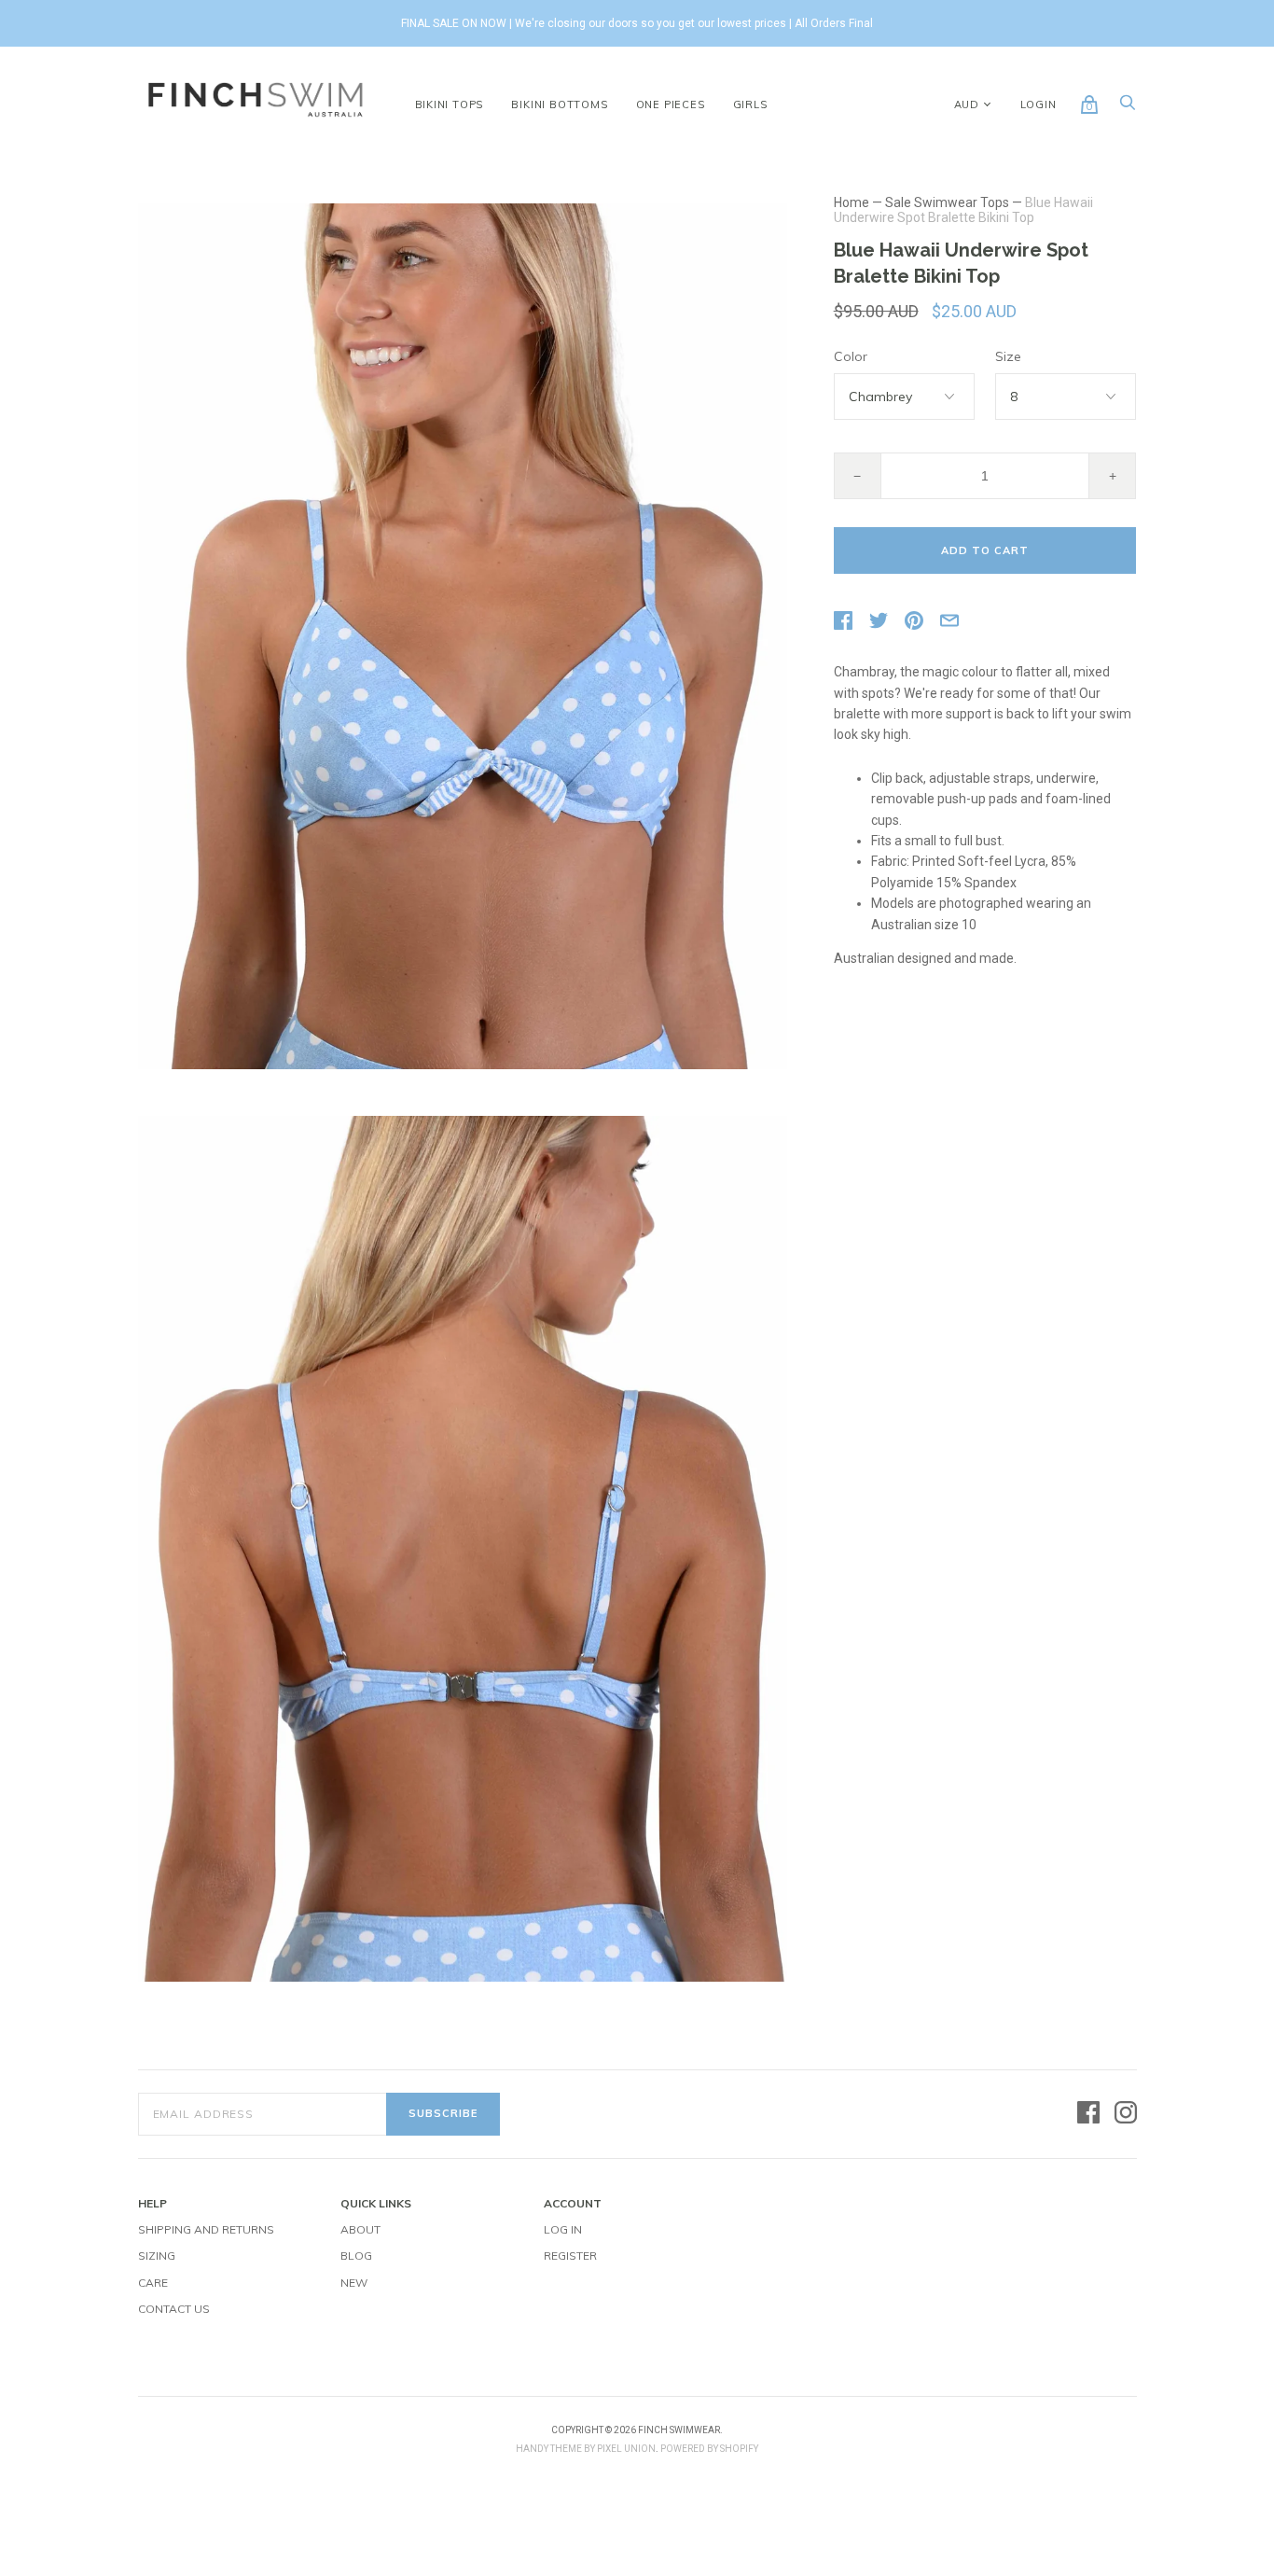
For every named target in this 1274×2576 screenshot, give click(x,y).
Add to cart (985, 550)
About (360, 2229)
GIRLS (750, 104)
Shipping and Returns (206, 2229)
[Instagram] (1126, 2114)
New (354, 2283)
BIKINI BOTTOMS (559, 104)
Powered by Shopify (709, 2449)
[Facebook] (1088, 2114)
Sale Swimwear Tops (947, 202)
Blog (356, 2256)
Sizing (157, 2256)
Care (153, 2283)
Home (852, 202)
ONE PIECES (671, 104)
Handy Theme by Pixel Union (586, 2449)
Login (1039, 104)
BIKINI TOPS (450, 104)
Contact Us (174, 2309)
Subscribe (443, 2113)
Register (570, 2256)
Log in (563, 2229)
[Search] (1128, 107)
